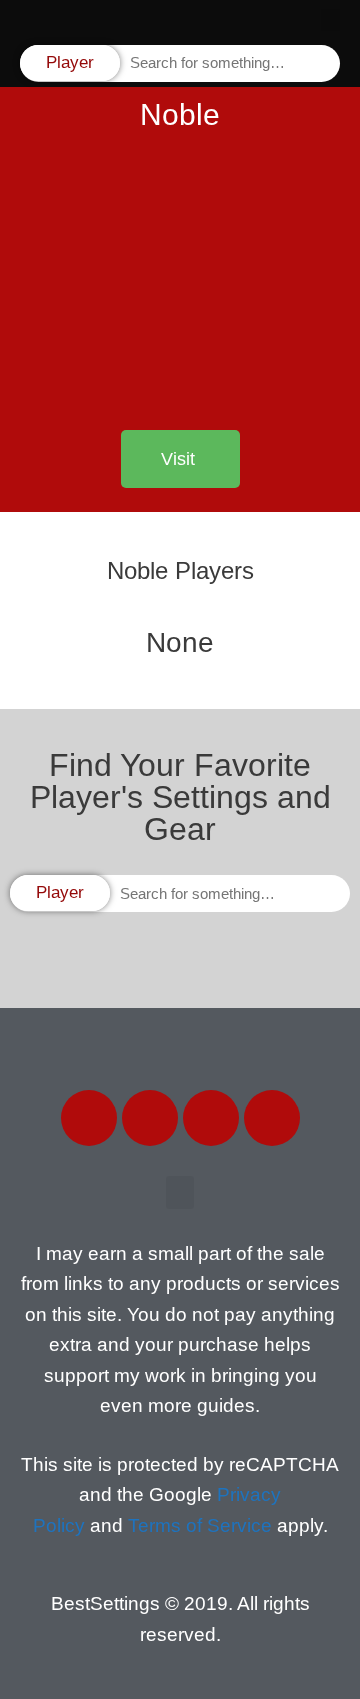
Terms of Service (200, 1525)
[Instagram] (211, 1118)
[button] (331, 20)
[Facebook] (89, 1118)
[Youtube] (272, 1118)
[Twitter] (150, 1118)
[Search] (323, 63)
